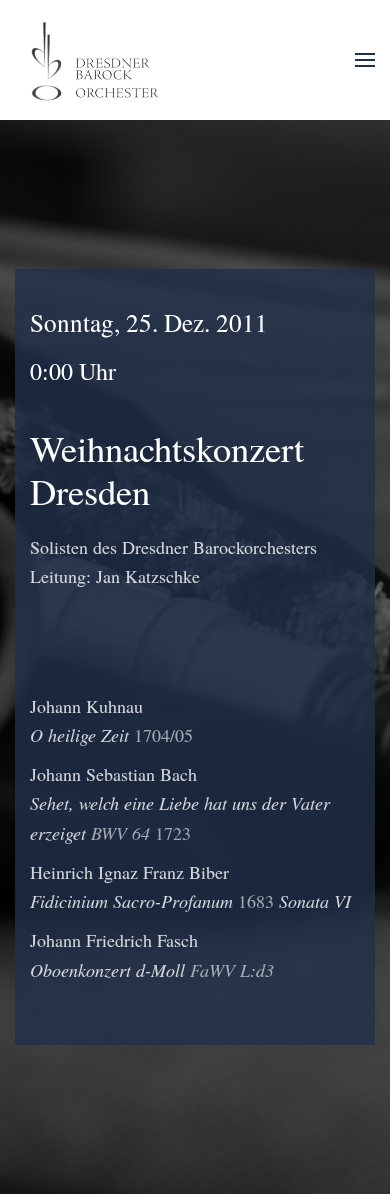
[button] (365, 60)
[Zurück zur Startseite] (97, 60)
